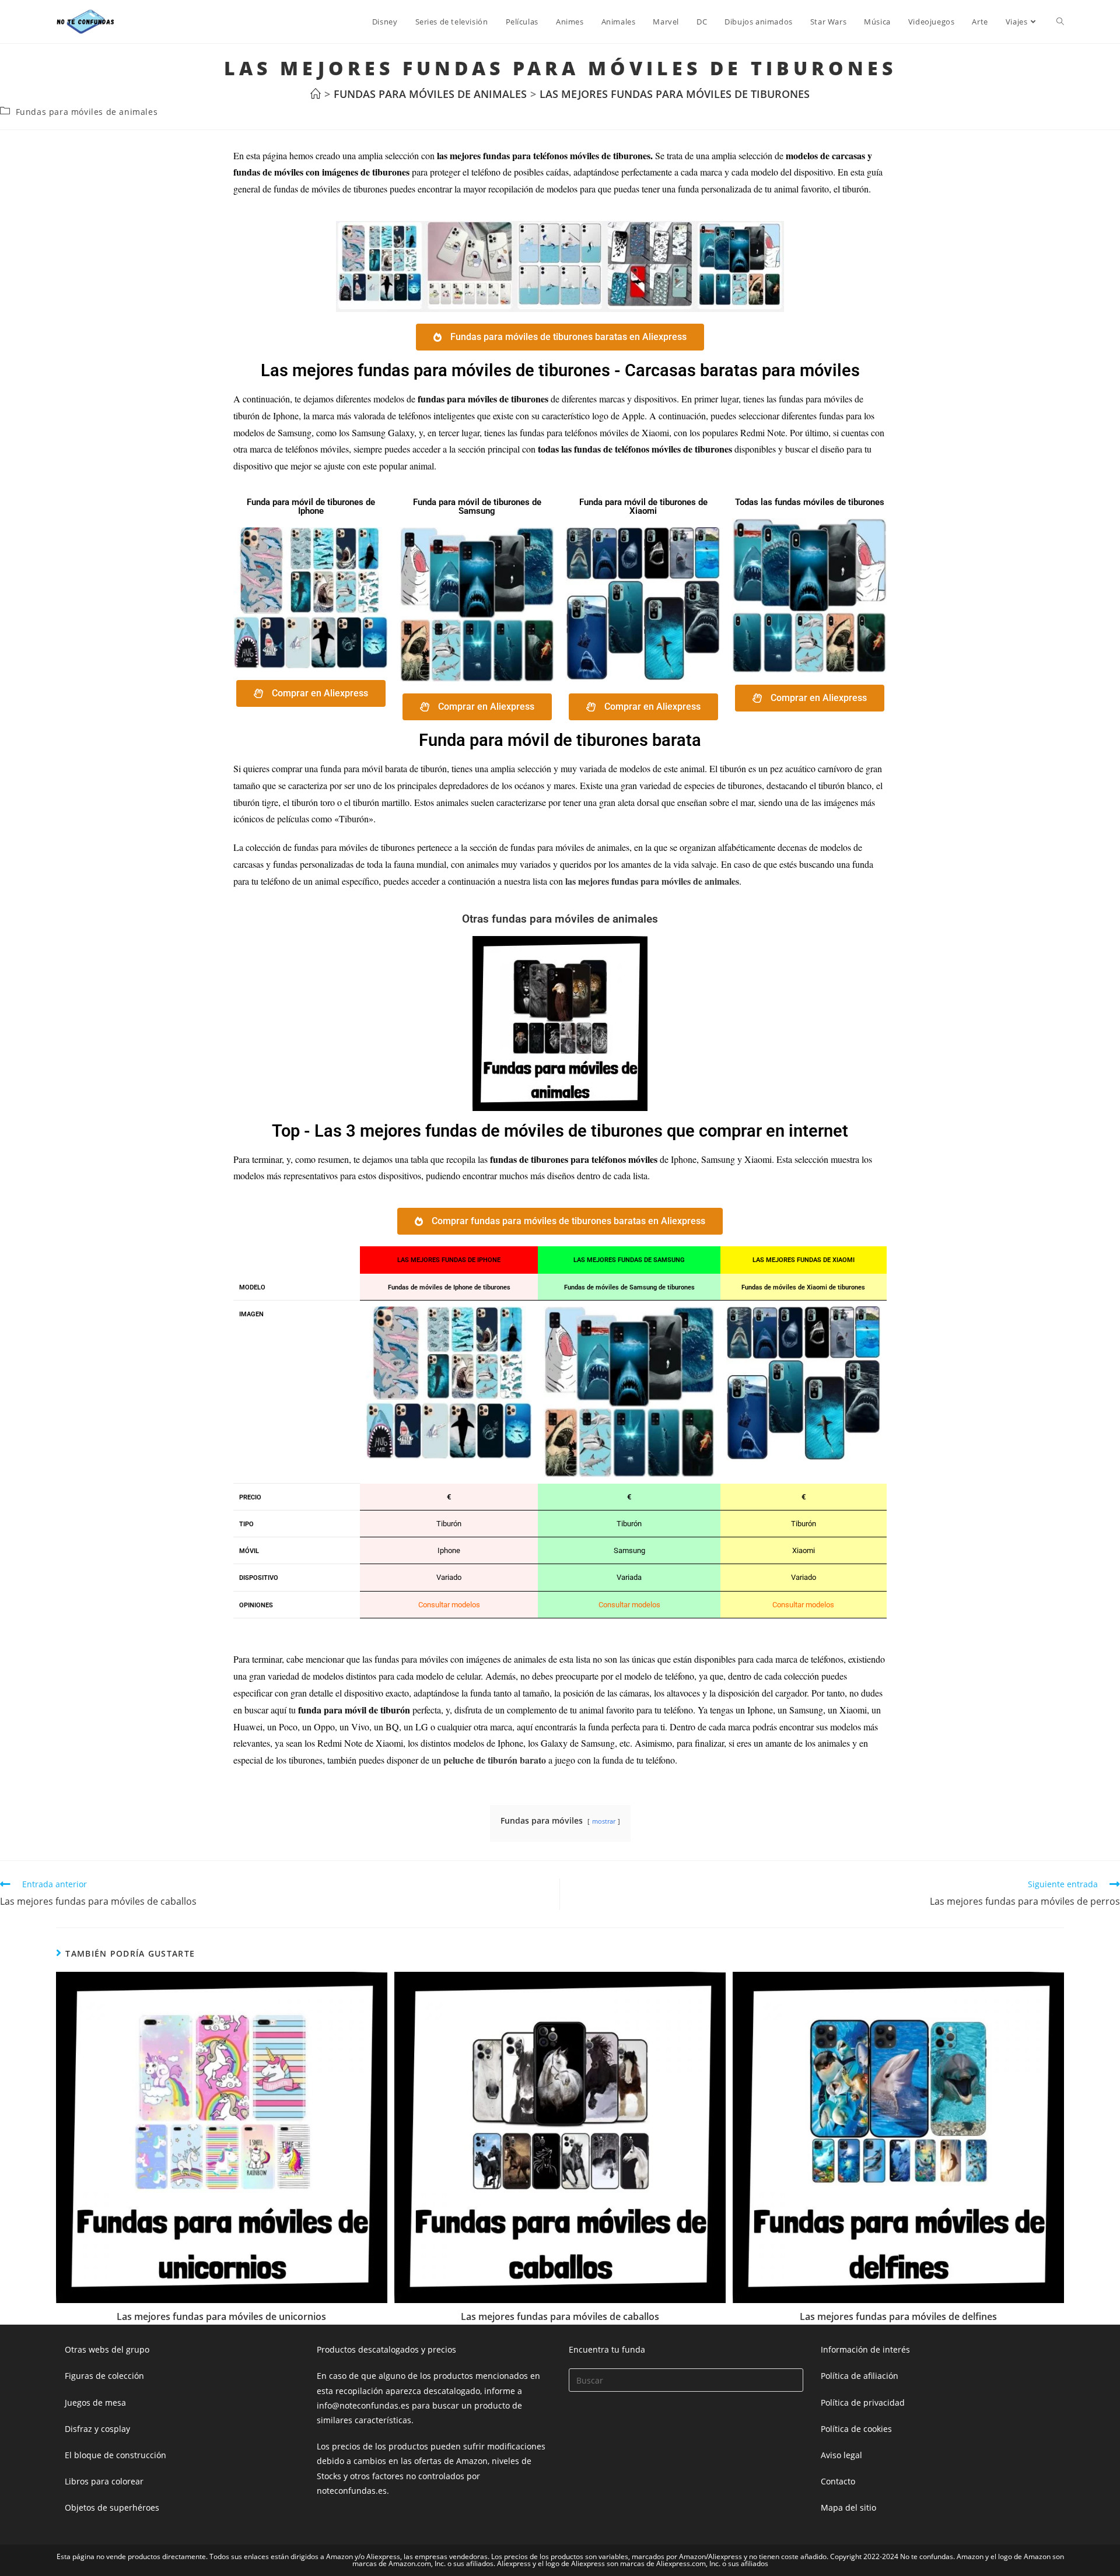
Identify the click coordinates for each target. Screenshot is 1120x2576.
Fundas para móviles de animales (87, 112)
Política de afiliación (860, 2376)
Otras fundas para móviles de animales (560, 919)
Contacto (838, 2481)
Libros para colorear (104, 2481)
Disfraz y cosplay (97, 2429)
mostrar (604, 1821)
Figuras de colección (104, 2376)
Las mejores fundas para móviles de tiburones (675, 94)
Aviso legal (841, 2455)
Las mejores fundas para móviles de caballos (560, 2316)
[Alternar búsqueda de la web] (1060, 22)
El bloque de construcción (116, 2455)
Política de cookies (856, 2429)
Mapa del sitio (848, 2507)
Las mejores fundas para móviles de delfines (898, 2316)
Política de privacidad (863, 2402)
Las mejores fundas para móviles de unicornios (221, 2316)
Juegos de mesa (95, 2402)
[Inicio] (316, 94)
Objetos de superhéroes (112, 2507)
